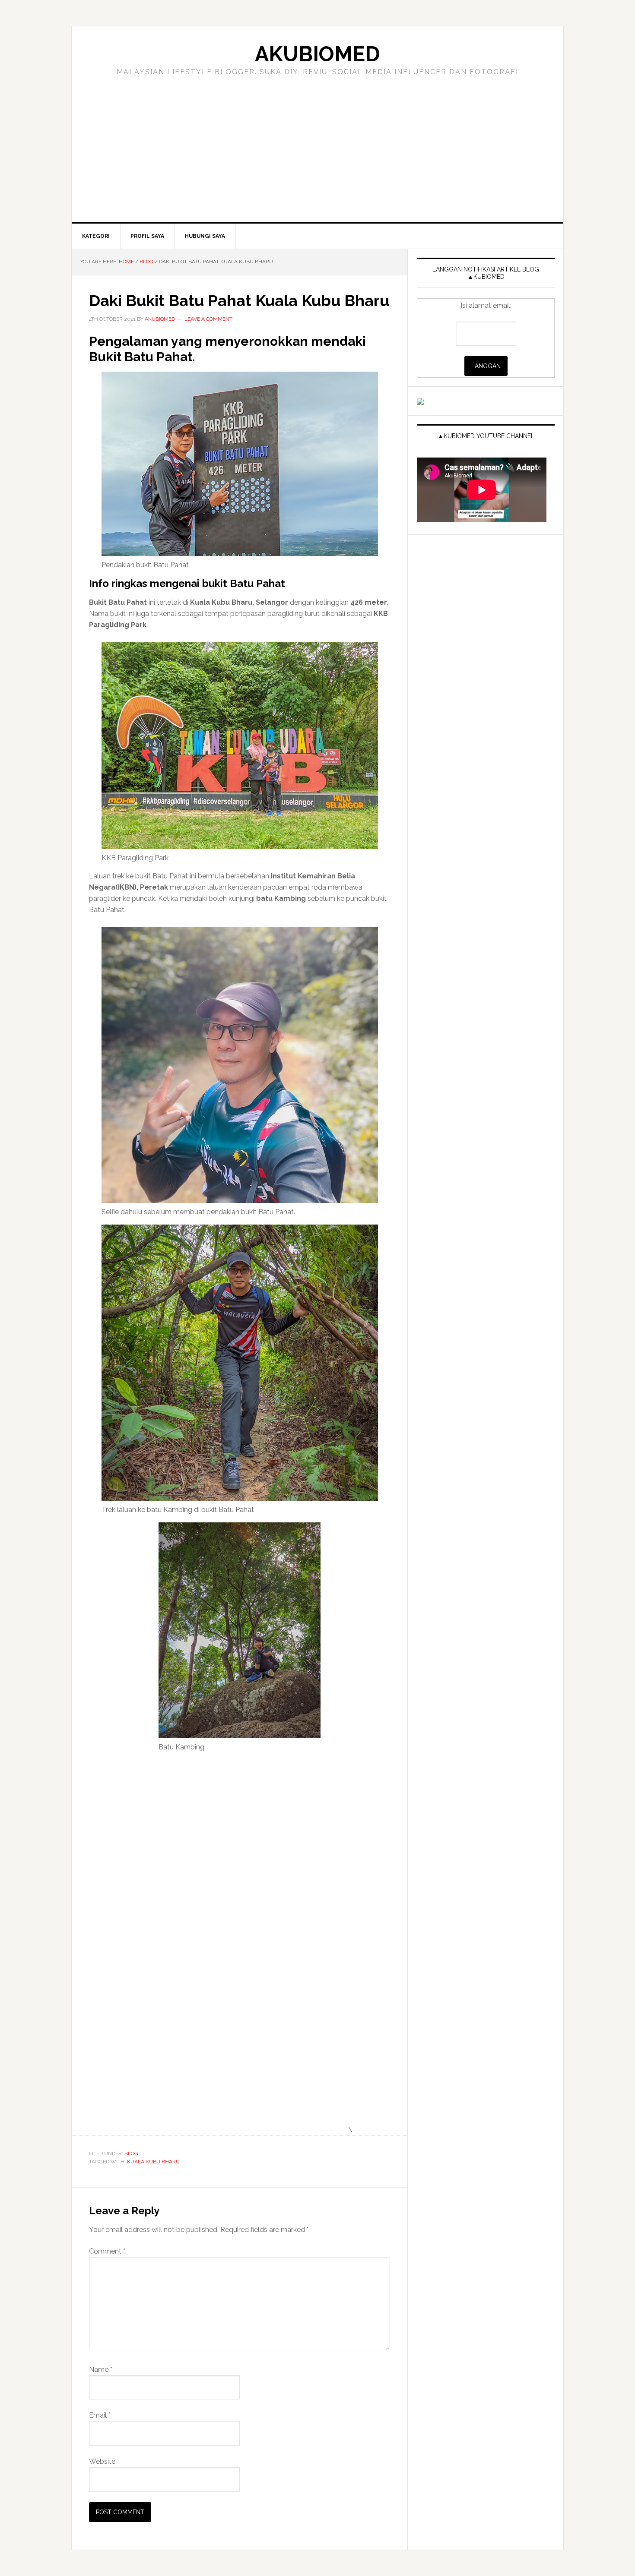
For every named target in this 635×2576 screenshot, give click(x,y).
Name (101, 2369)
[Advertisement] (317, 158)
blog (131, 2153)
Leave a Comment (208, 319)
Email (100, 2415)
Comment (107, 2251)
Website (102, 2461)
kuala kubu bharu (153, 2162)
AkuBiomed (317, 54)
